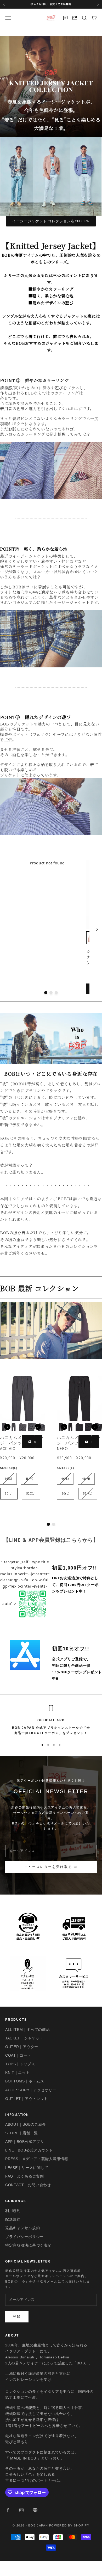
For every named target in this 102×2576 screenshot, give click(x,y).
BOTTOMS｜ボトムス (25, 2081)
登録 (17, 2317)
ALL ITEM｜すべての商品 (28, 2030)
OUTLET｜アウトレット (27, 2099)
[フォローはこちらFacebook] (8, 2510)
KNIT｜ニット (18, 2073)
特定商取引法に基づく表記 (28, 2245)
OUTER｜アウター (22, 2047)
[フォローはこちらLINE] (35, 2510)
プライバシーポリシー (24, 2237)
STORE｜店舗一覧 (22, 2133)
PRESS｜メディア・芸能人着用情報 (37, 2159)
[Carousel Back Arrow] (7, 1427)
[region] (51, 1720)
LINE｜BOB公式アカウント (29, 2150)
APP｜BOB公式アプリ (25, 2142)
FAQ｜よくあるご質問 (25, 2176)
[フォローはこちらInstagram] (21, 2510)
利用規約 (13, 2211)
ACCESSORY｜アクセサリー (31, 2090)
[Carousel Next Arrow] (97, 929)
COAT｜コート (18, 2055)
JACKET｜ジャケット (24, 2038)
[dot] (46, 993)
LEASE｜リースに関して (27, 2168)
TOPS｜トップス (20, 2064)
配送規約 (13, 2219)
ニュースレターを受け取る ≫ (51, 1867)
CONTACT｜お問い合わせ (28, 2185)
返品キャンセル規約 (22, 2228)
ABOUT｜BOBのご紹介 (26, 2124)
